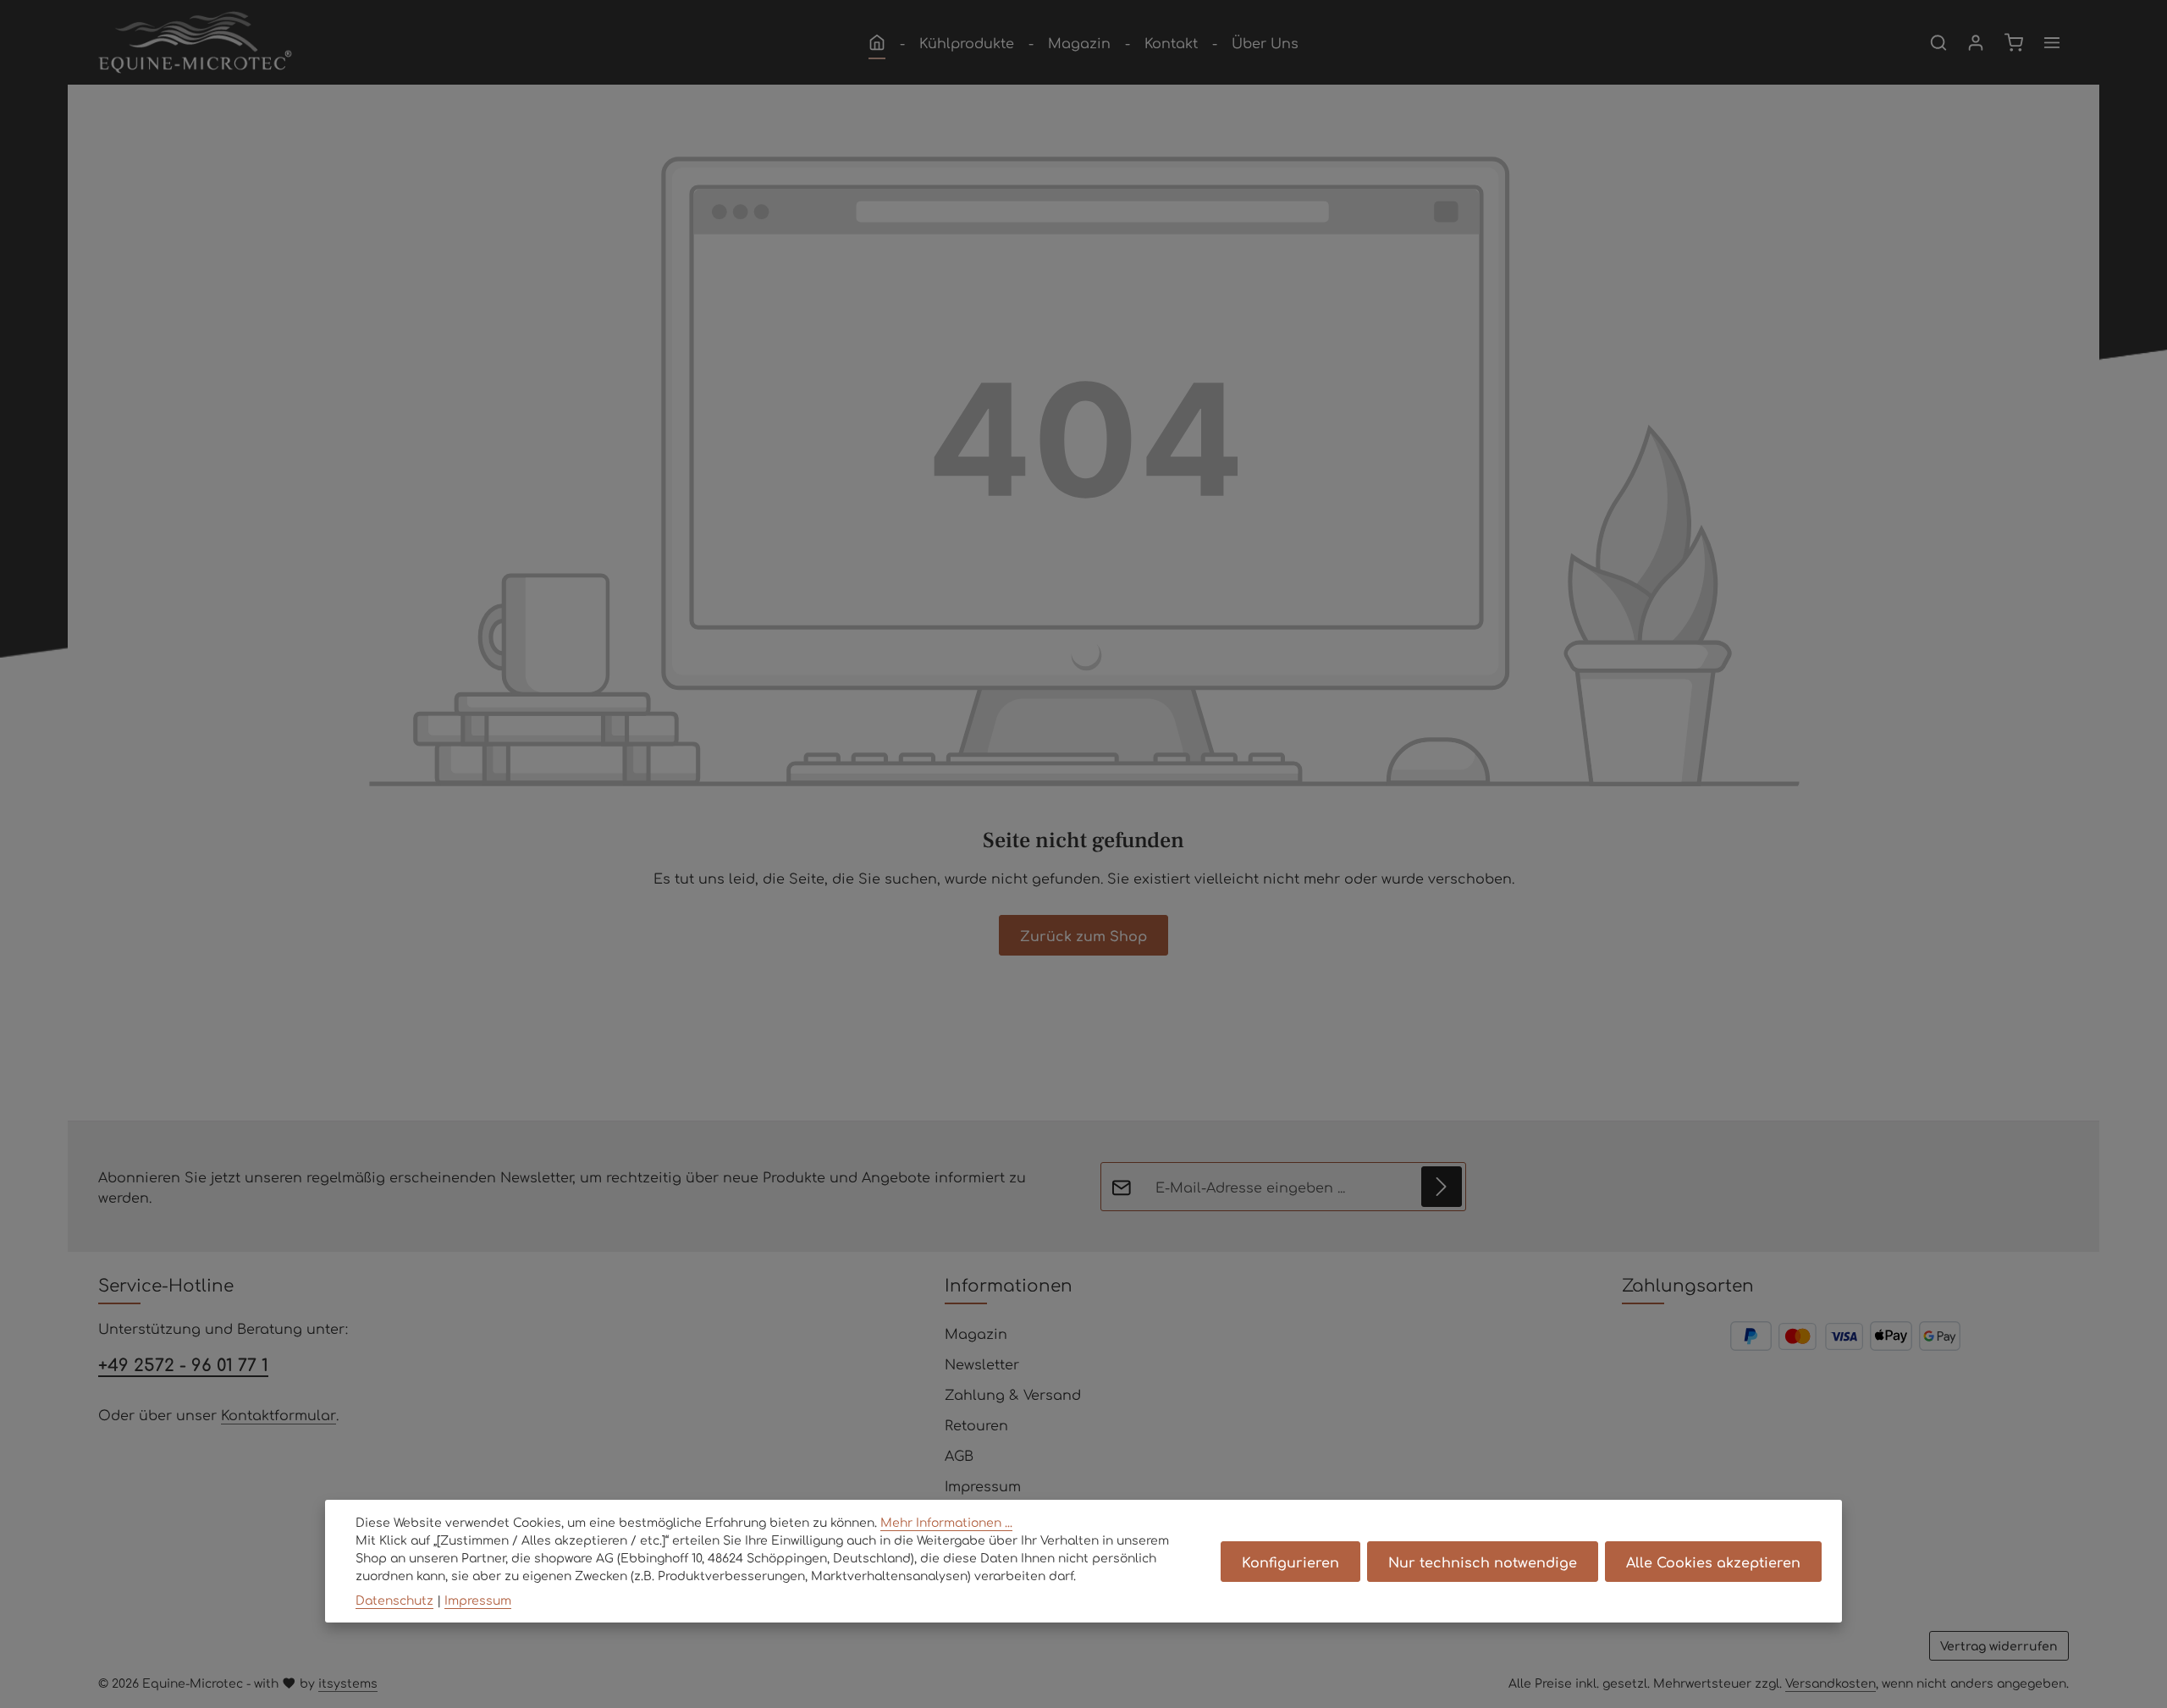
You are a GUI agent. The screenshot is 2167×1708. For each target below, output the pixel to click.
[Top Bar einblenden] (2052, 42)
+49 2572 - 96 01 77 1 (183, 1364)
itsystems (348, 1683)
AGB (959, 1455)
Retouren (976, 1424)
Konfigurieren (1290, 1562)
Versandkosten (1831, 1683)
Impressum (983, 1485)
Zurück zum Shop (1083, 935)
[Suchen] (1938, 42)
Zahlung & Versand (1013, 1394)
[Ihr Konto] (1976, 42)
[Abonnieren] (1442, 1187)
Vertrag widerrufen (1999, 1645)
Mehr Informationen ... (946, 1522)
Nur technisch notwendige (1483, 1562)
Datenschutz (394, 1600)
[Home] (877, 42)
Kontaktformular (278, 1414)
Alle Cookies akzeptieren (1713, 1562)
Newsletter (982, 1364)
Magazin (976, 1333)
